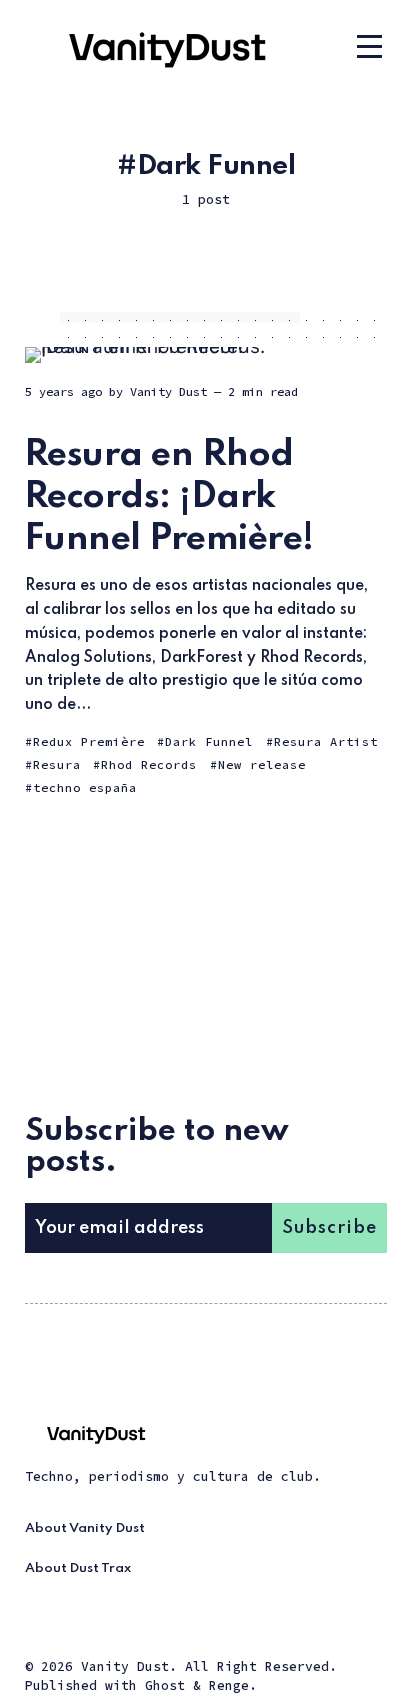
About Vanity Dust (85, 1528)
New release (262, 764)
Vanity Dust (168, 391)
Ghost (165, 1685)
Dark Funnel (209, 741)
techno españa (85, 787)
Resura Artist (326, 741)
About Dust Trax (78, 1568)
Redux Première (89, 741)
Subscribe (329, 1228)
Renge (229, 1685)
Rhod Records (149, 764)
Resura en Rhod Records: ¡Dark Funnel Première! (169, 496)
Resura (57, 764)
